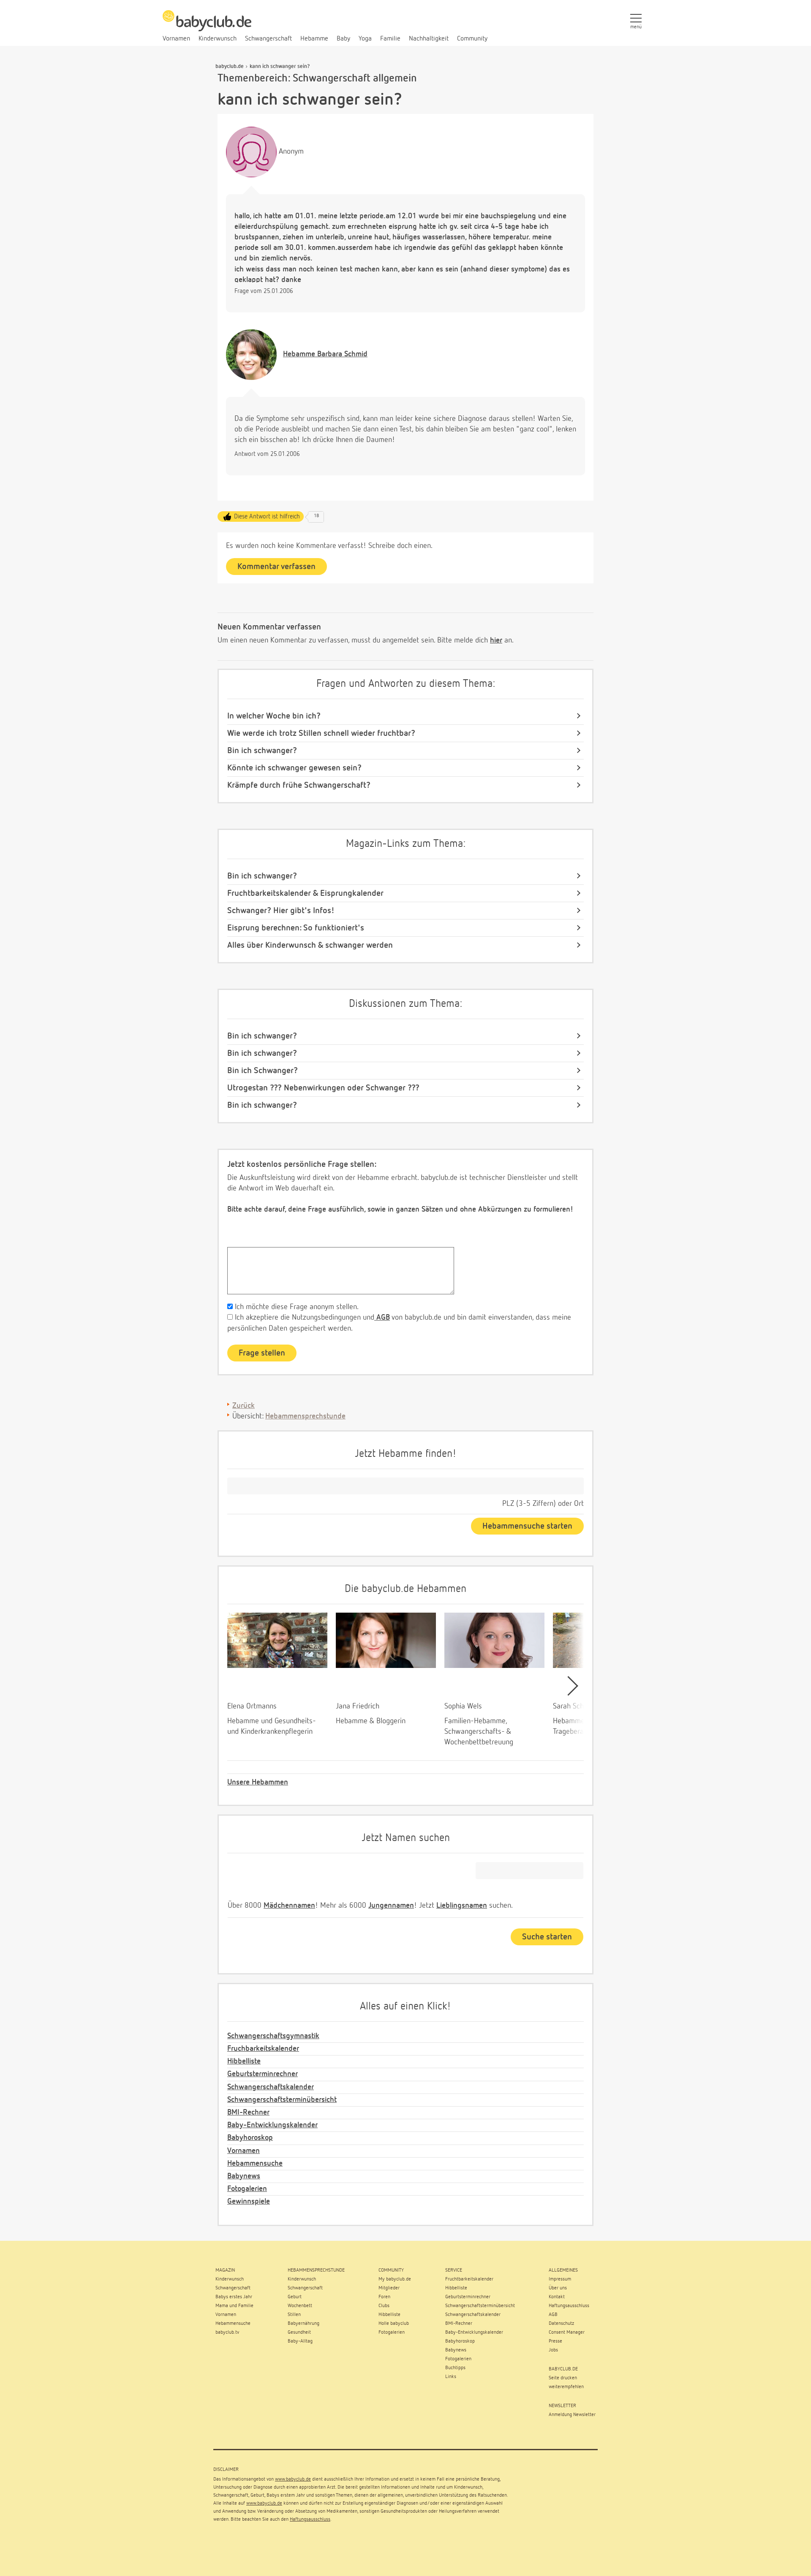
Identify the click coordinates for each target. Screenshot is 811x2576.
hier (496, 640)
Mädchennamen (289, 1906)
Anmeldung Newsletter (572, 2415)
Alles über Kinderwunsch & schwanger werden (310, 945)
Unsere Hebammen (258, 1782)
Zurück (244, 1406)
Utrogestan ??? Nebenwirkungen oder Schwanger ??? (323, 1088)
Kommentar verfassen (276, 567)
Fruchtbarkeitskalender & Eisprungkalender (305, 893)
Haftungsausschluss (310, 2519)
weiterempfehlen (566, 2387)
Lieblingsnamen (462, 1906)
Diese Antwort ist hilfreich (267, 517)
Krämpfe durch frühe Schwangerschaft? (299, 785)
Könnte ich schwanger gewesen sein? (294, 768)
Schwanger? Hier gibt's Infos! (281, 911)
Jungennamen (391, 1906)
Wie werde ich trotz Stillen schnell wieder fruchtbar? (321, 733)
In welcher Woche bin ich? (274, 716)
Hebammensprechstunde (305, 1416)
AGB (382, 1318)
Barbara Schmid (325, 354)
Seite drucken (563, 2378)
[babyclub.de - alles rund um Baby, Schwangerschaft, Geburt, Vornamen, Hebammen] (207, 25)
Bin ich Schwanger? (263, 1071)
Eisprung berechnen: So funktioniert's (296, 928)
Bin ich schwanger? (262, 751)
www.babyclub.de (293, 2479)
